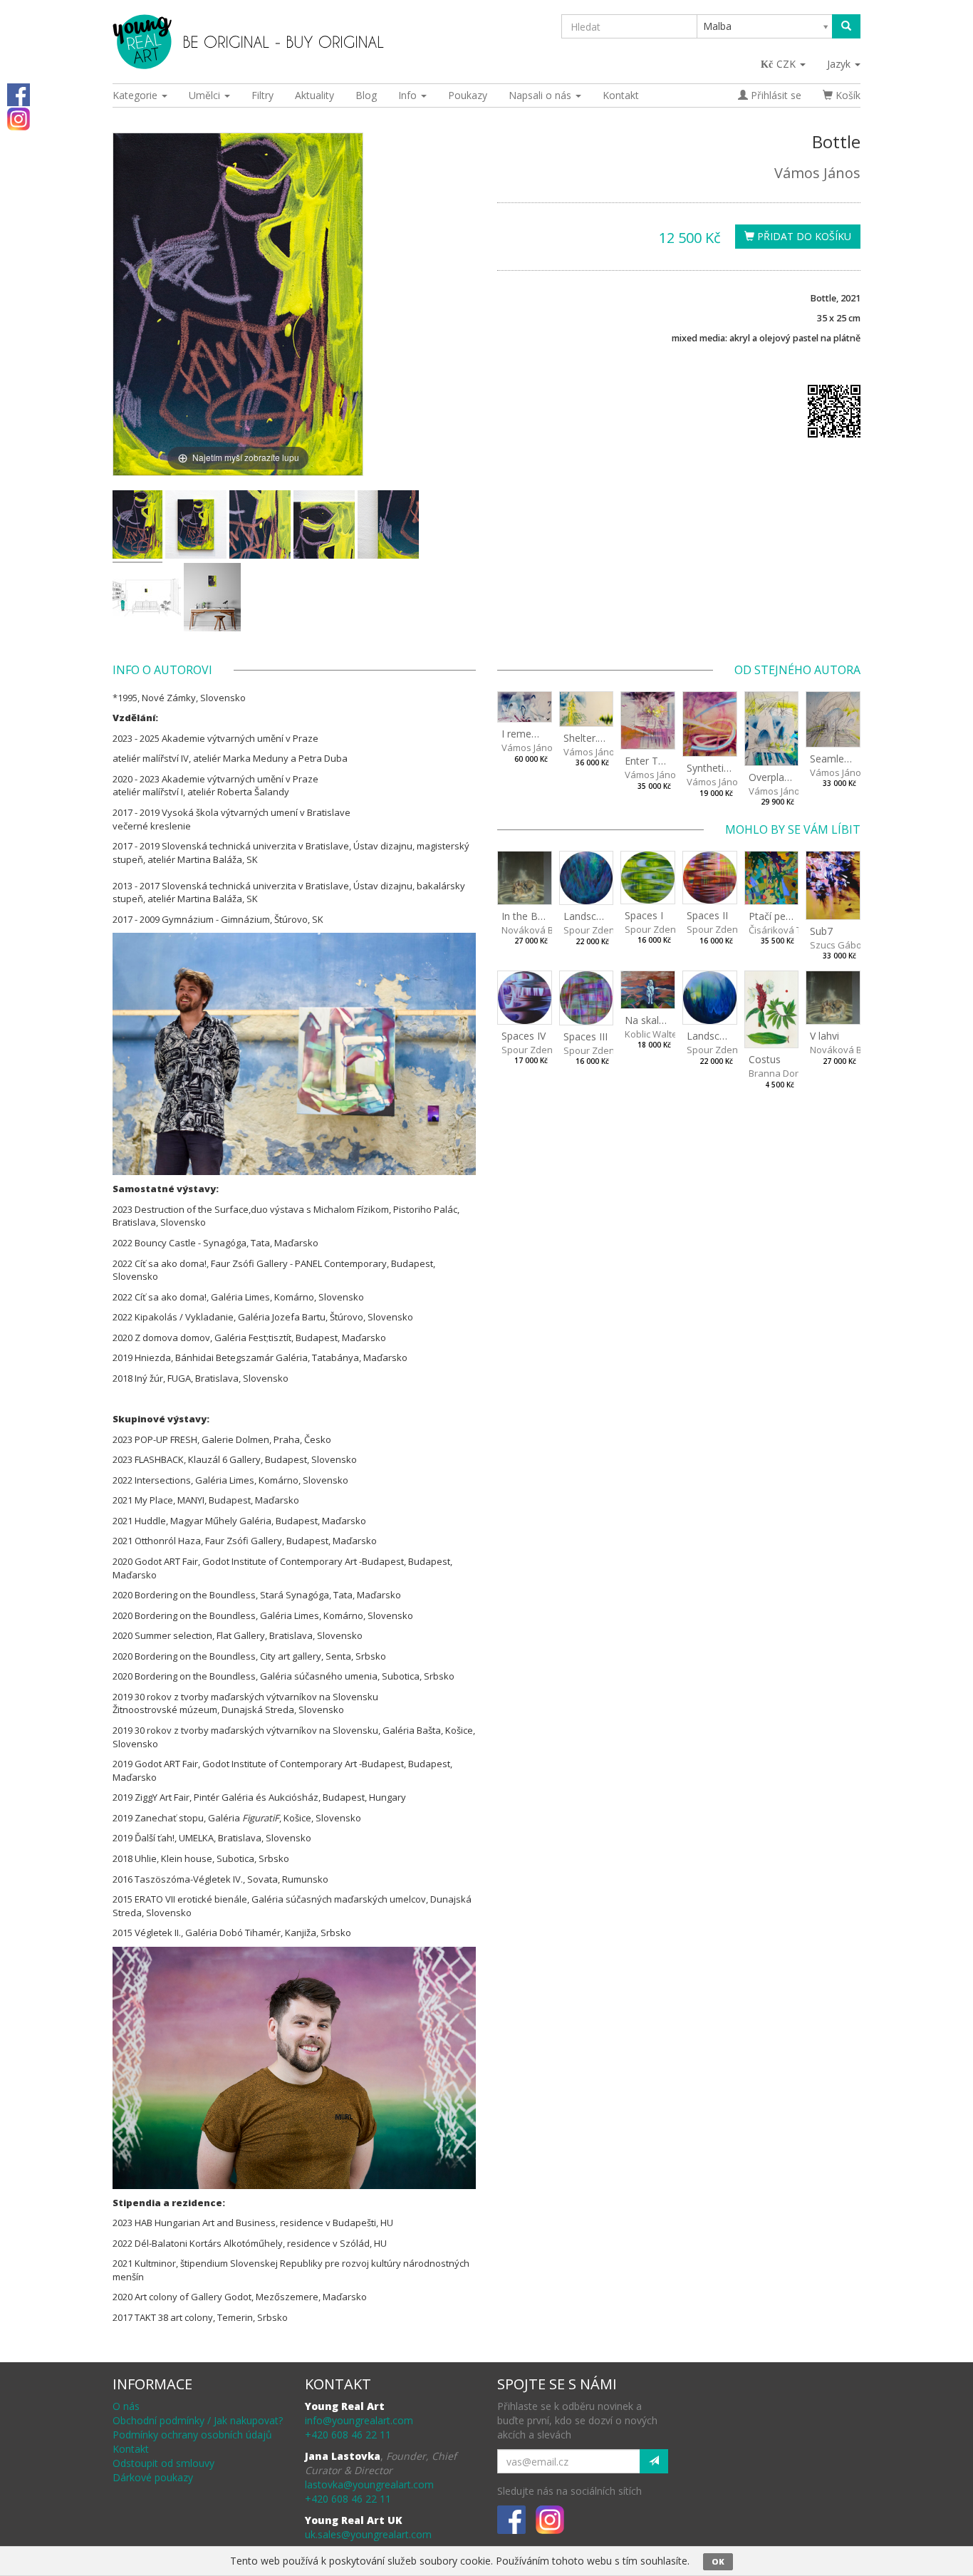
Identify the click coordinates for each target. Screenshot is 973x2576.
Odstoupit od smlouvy (163, 2463)
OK (718, 2561)
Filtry (262, 95)
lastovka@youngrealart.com (369, 2484)
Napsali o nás (541, 95)
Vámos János (817, 173)
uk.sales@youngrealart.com (368, 2534)
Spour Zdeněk (594, 930)
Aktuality (314, 95)
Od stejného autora (797, 670)
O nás (126, 2406)
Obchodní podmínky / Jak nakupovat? (198, 2420)
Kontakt (621, 95)
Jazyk (840, 64)
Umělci (206, 95)
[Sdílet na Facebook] (19, 94)
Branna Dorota (781, 1073)
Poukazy (468, 95)
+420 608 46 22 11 (348, 2435)
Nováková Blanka (540, 930)
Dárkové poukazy (153, 2477)
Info (409, 95)
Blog (366, 95)
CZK (787, 64)
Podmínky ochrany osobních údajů (192, 2435)
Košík (847, 95)
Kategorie (136, 95)
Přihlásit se (775, 95)
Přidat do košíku (803, 236)
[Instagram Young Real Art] (19, 118)
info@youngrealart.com (359, 2420)
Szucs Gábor (838, 945)
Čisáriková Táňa (784, 930)
